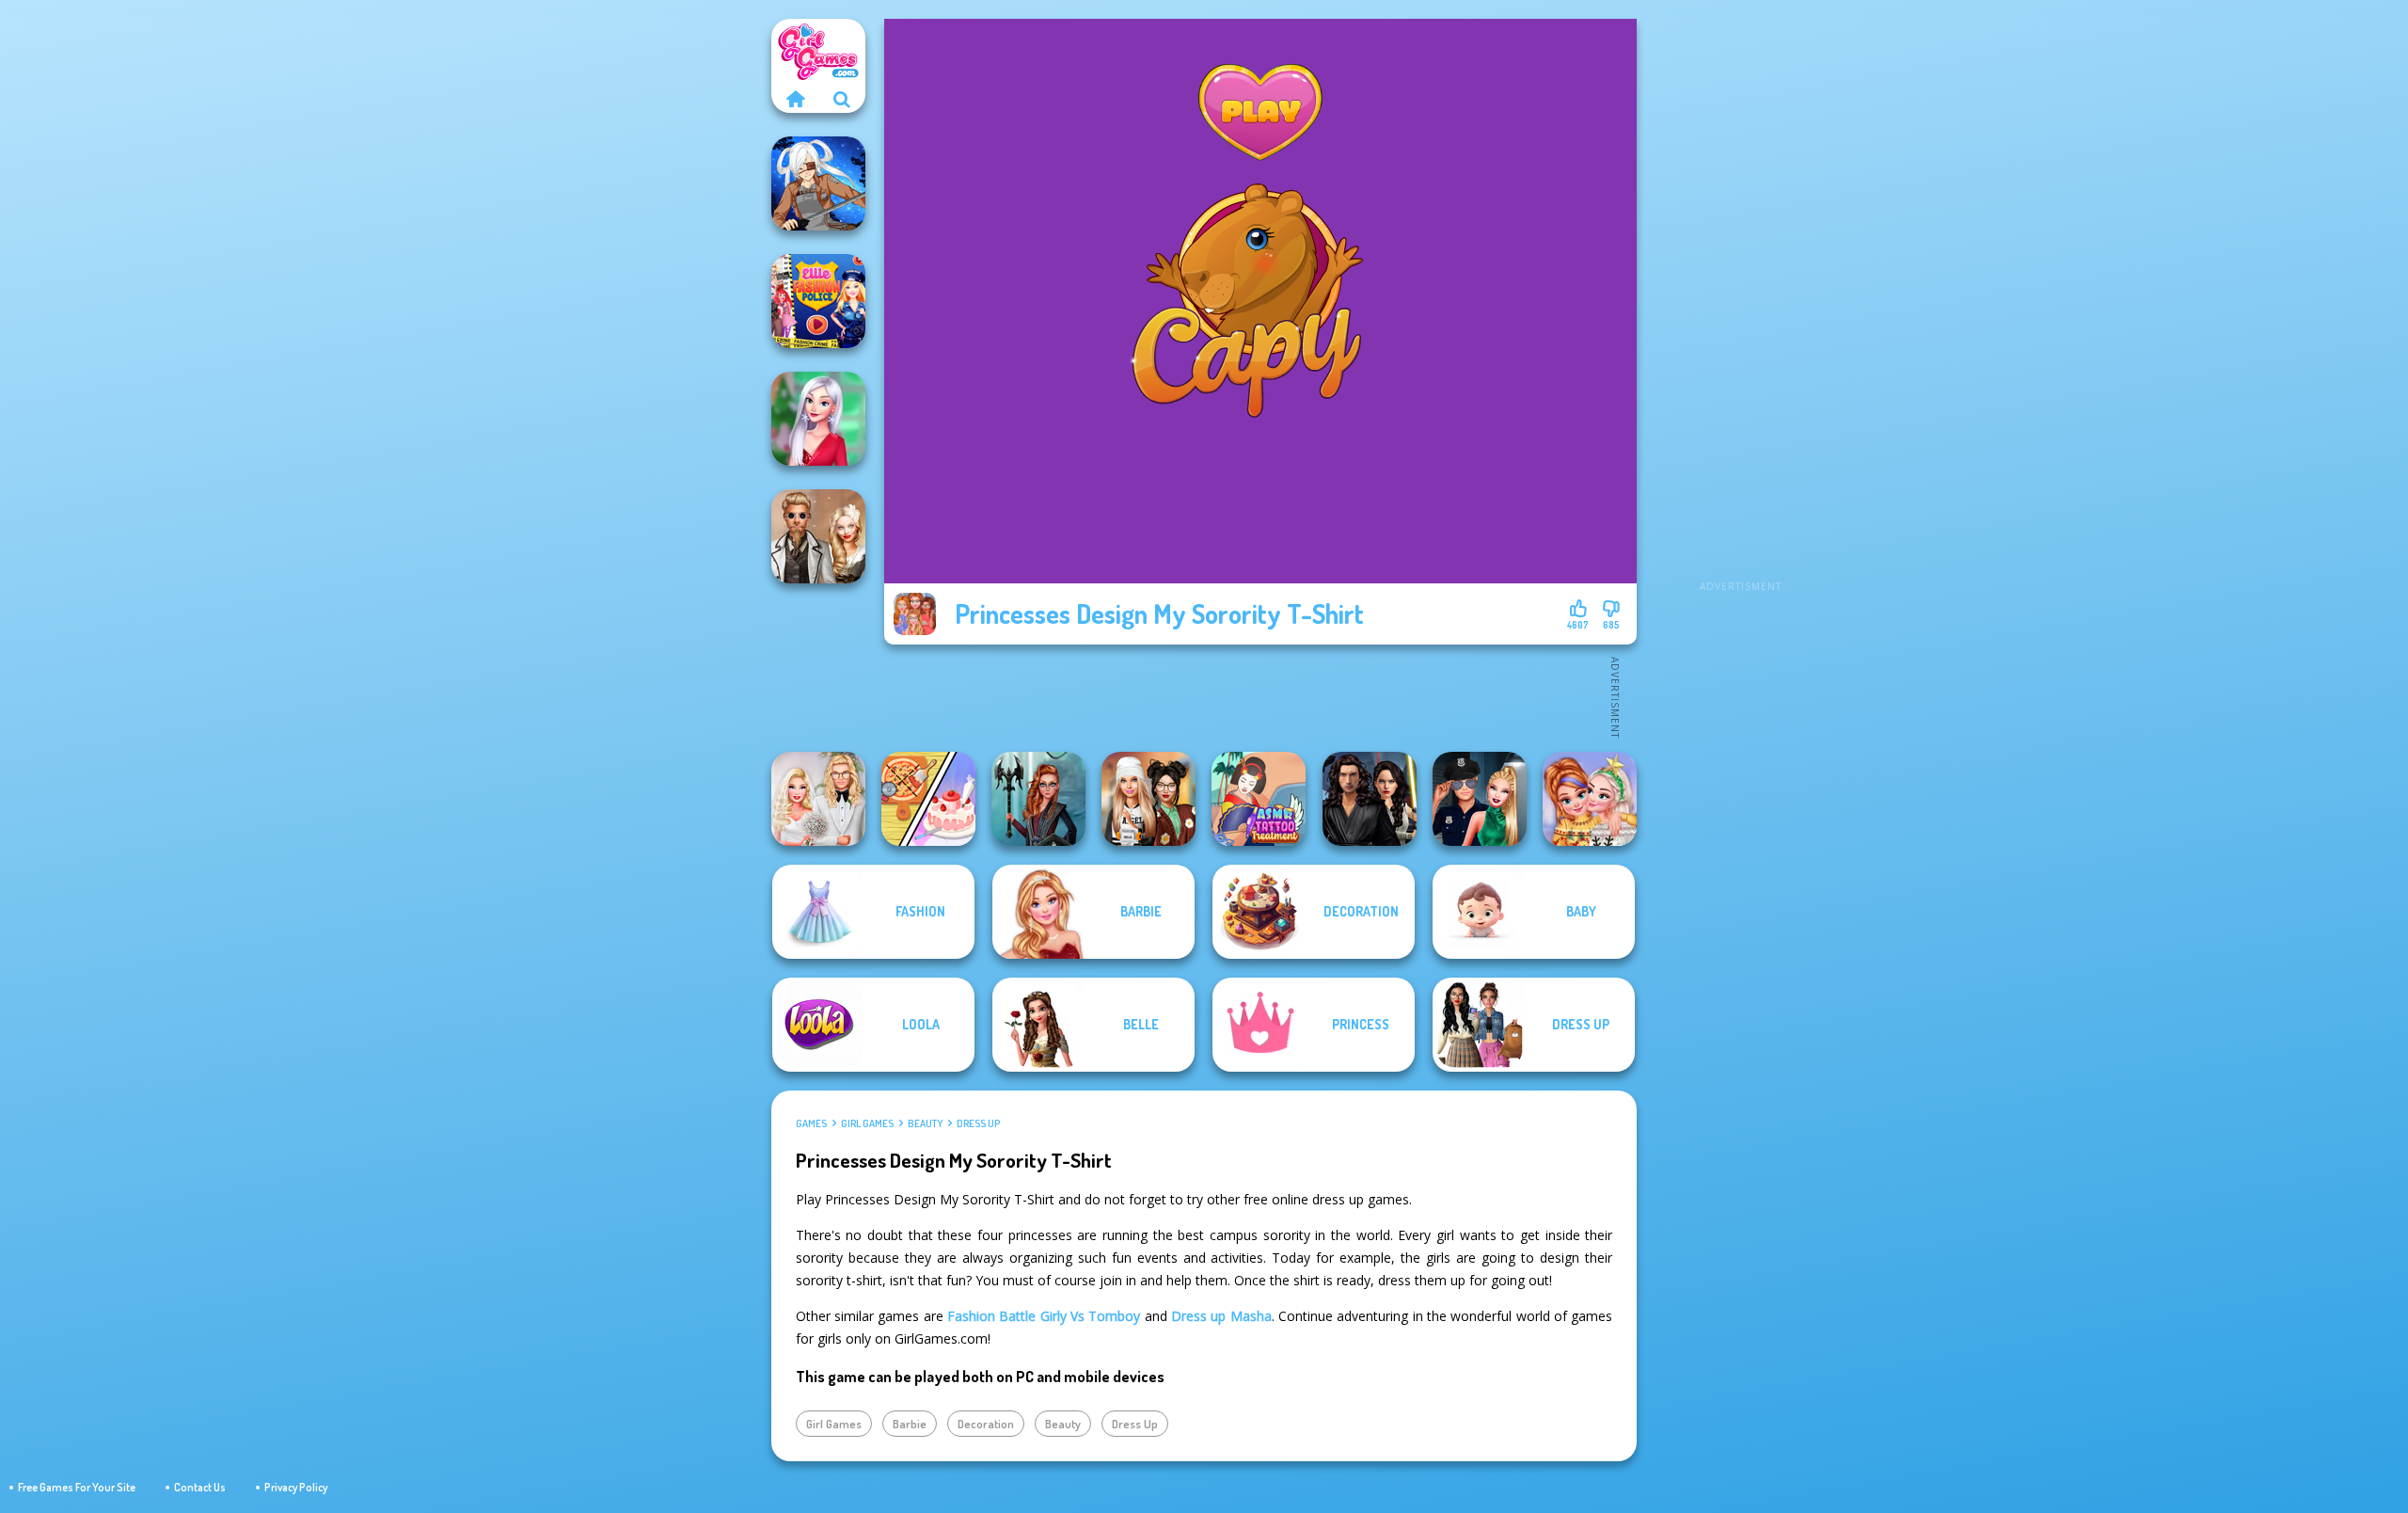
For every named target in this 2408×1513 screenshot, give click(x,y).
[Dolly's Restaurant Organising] (928, 799)
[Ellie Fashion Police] (818, 301)
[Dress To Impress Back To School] (1149, 799)
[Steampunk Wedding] (818, 536)
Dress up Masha (1221, 1316)
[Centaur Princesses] (1038, 799)
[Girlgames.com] (795, 99)
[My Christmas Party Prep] (818, 419)
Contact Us (200, 1487)
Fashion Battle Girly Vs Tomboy (1044, 1316)
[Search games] (842, 99)
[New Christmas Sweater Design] (1590, 799)
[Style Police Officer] (1480, 799)
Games (811, 1123)
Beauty (925, 1123)
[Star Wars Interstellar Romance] (1370, 799)
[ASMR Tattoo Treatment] (1259, 799)
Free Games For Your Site (77, 1487)
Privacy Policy (296, 1487)
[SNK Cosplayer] (818, 183)
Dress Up (978, 1123)
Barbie (910, 1424)
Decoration (986, 1424)
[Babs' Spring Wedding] (818, 799)
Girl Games (867, 1123)
